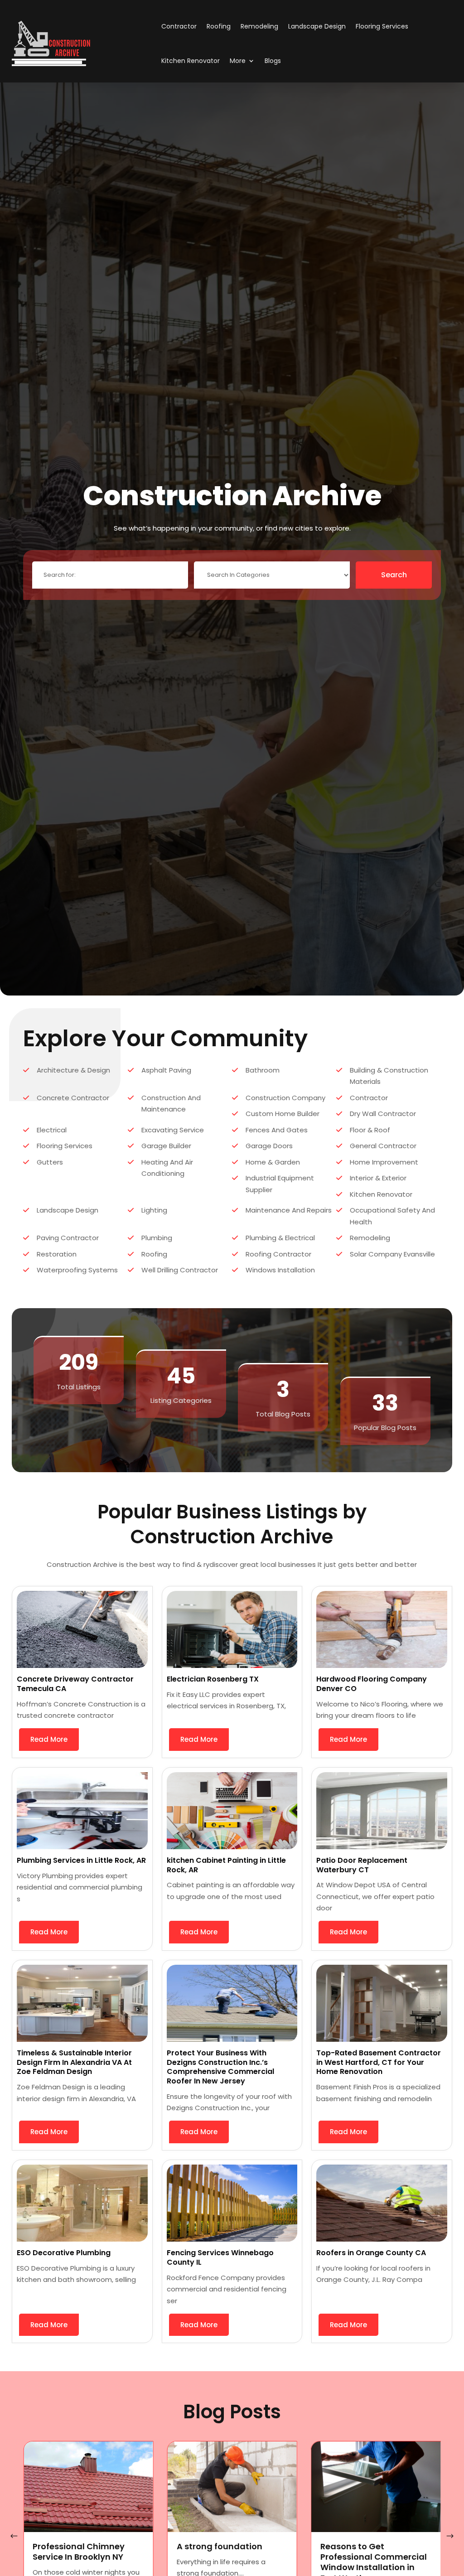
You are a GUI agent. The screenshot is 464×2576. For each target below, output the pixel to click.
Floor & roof (370, 1130)
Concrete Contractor (73, 1098)
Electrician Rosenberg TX (213, 1679)
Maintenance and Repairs (289, 1210)
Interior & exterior (378, 1178)
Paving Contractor (68, 1238)
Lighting (154, 1210)
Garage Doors (269, 1146)
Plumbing (157, 1238)
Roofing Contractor (278, 1254)
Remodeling (259, 26)
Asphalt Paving (166, 1070)
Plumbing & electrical (280, 1238)
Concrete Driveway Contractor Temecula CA (75, 1684)
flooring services (382, 26)
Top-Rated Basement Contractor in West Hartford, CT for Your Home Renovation (379, 2062)
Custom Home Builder (283, 1114)
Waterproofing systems (77, 1270)
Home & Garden (273, 1162)
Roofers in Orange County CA (371, 2253)
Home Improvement (384, 1162)
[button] (450, 2536)
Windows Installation (280, 1270)
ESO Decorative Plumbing (64, 2253)
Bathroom (263, 1070)
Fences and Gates (277, 1130)
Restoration (57, 1254)
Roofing (219, 26)
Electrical (52, 1130)
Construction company (285, 1098)
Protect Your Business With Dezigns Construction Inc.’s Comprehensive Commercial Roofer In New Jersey (220, 2067)
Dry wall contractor (383, 1114)
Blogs (273, 61)
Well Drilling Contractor (180, 1270)
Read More (49, 1739)
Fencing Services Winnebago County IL (220, 2257)
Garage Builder (166, 1146)
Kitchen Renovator (191, 61)
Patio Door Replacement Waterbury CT (362, 1865)
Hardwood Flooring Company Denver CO (372, 1684)
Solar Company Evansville (392, 1254)
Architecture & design (73, 1070)
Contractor (179, 26)
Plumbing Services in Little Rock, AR (81, 1860)
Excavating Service (173, 1130)
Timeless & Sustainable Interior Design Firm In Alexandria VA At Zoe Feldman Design (74, 2062)
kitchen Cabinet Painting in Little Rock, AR (226, 1865)
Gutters (50, 1162)
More (238, 61)
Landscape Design (317, 26)
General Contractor (383, 1146)
